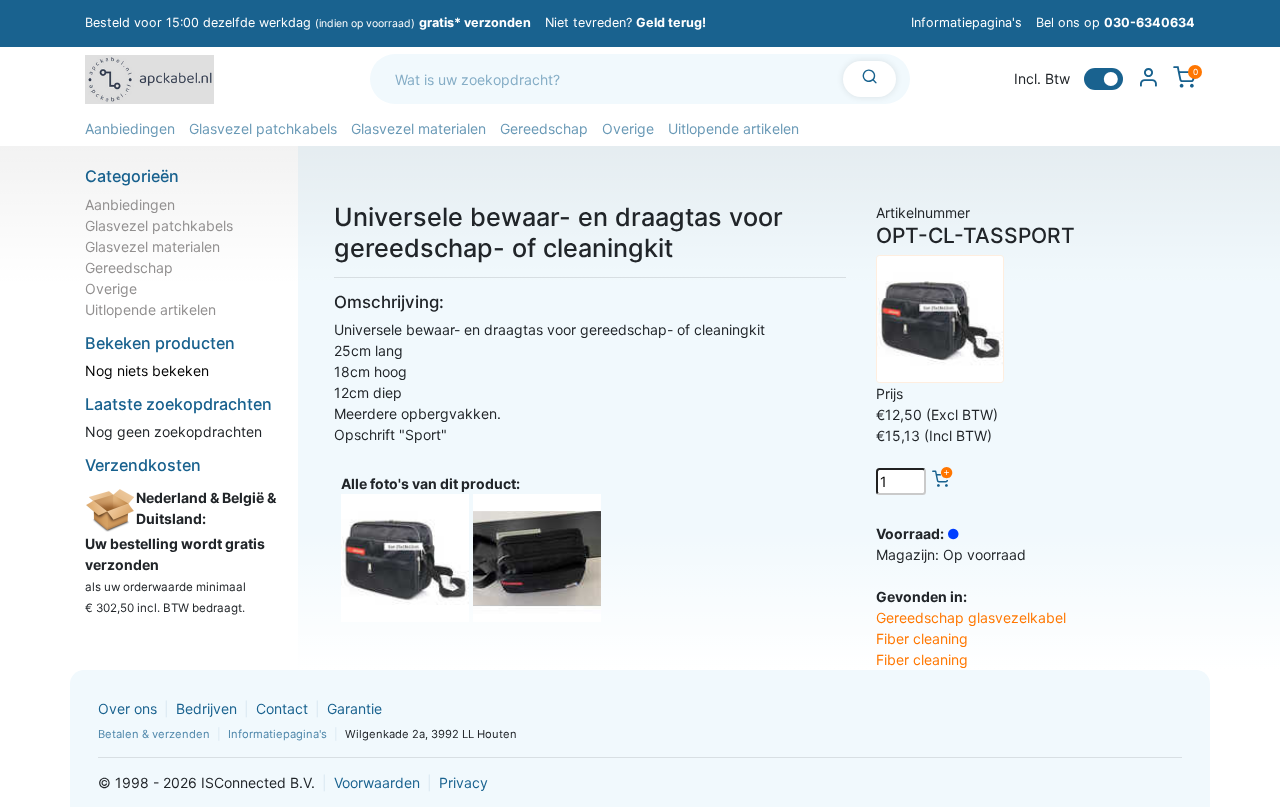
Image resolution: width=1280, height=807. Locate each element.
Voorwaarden (377, 782)
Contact (282, 708)
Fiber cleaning (922, 638)
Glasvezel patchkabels (159, 225)
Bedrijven (206, 708)
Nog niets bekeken (147, 370)
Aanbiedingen (130, 204)
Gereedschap (129, 267)
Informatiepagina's (966, 22)
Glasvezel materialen (152, 246)
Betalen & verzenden (154, 734)
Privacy (463, 782)
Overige (111, 288)
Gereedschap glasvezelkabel (971, 617)
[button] (130, 128)
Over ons (127, 708)
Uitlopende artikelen (150, 309)
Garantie (354, 708)
